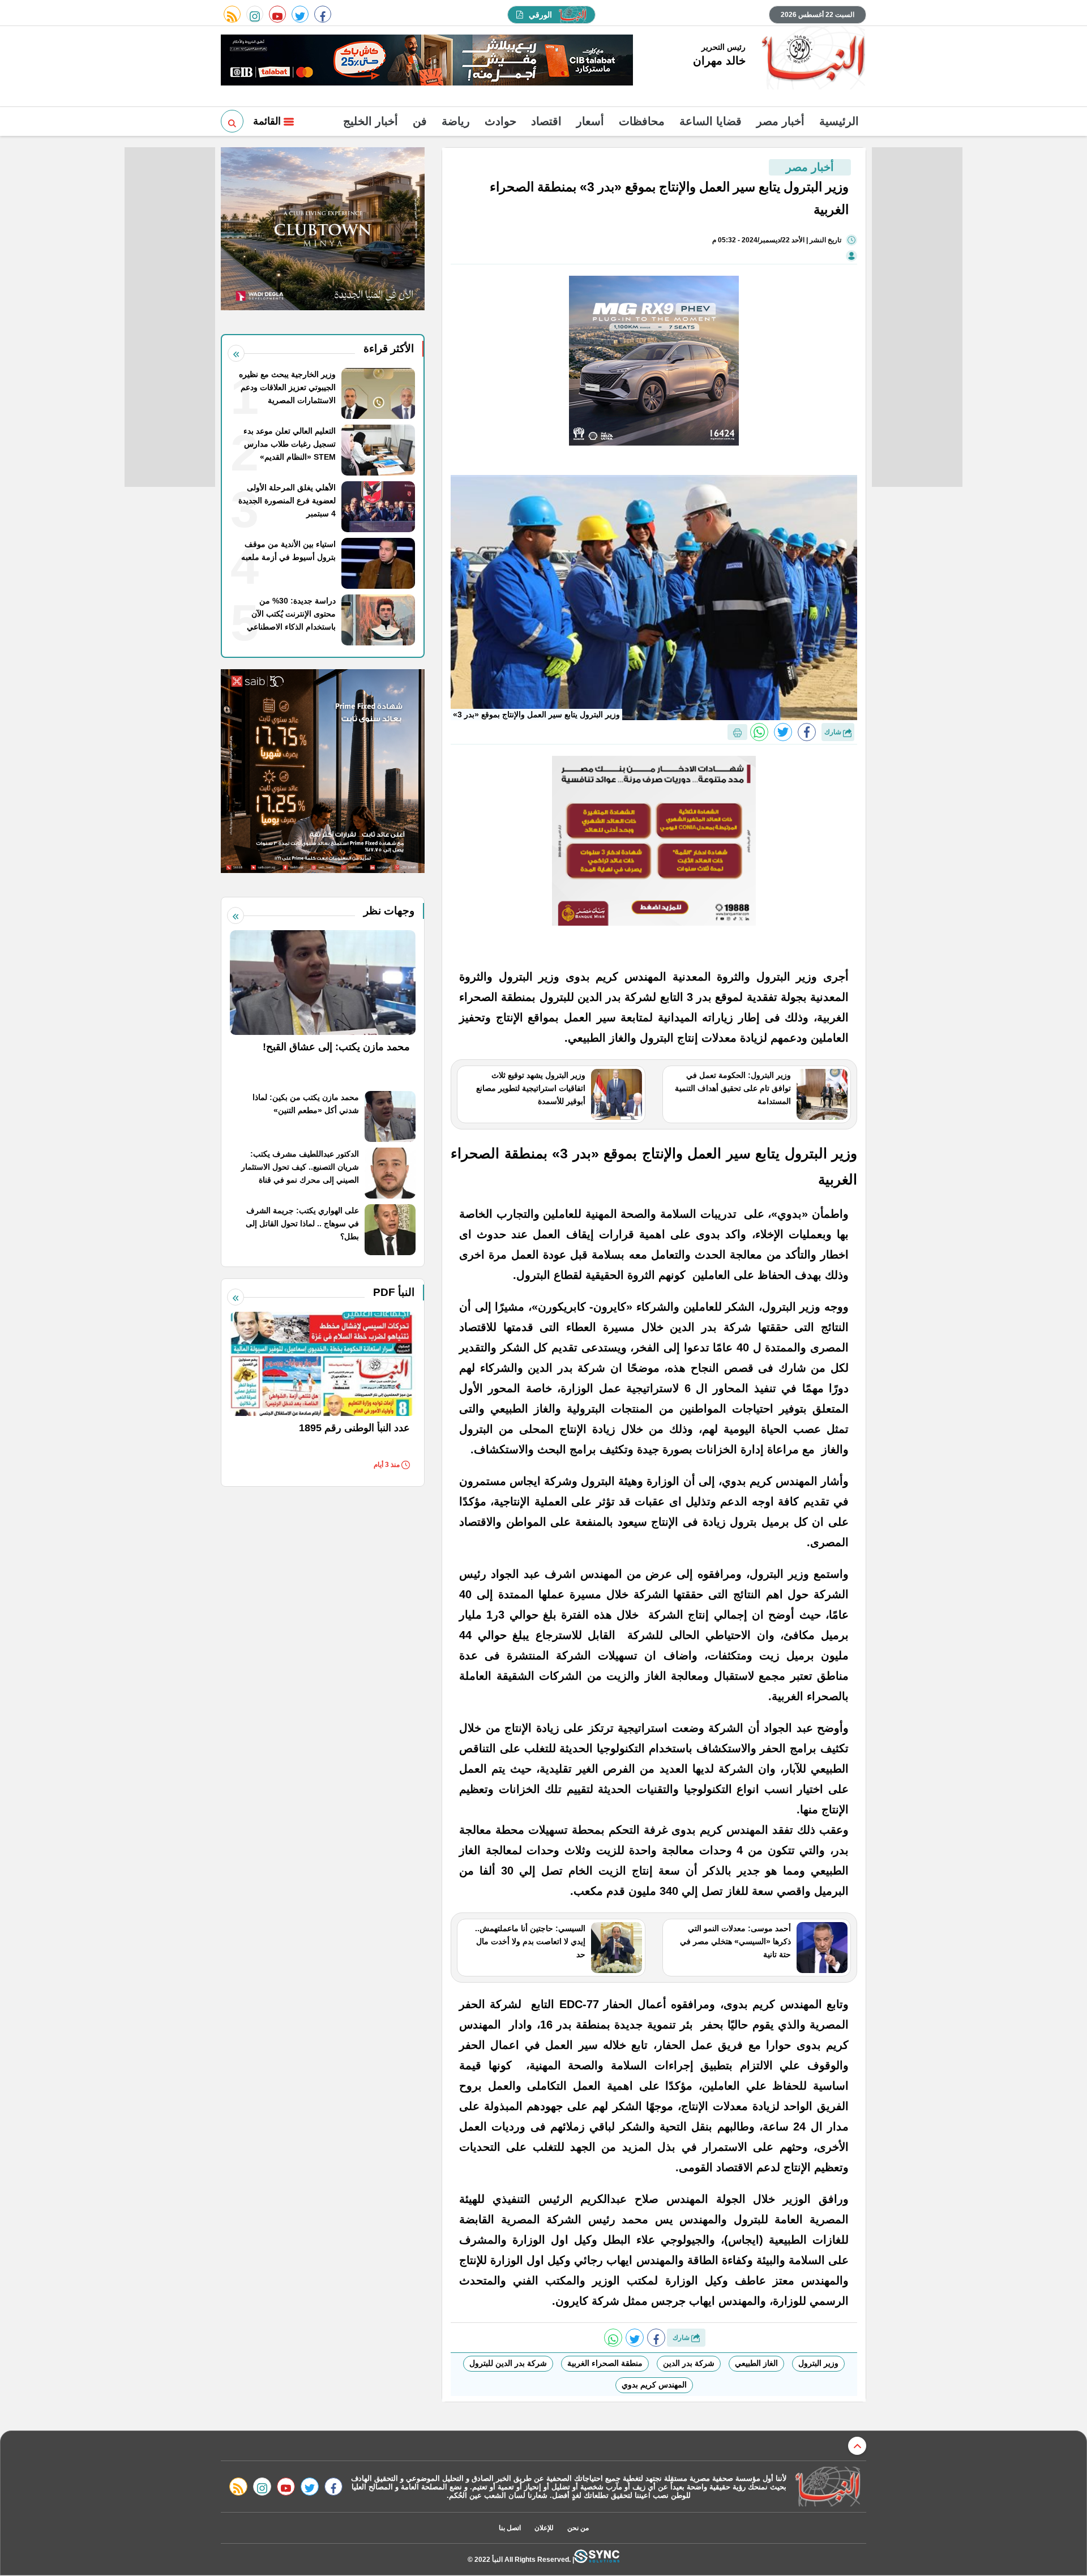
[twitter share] (783, 732)
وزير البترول (818, 2363)
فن (420, 121)
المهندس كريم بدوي (654, 2385)
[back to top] (857, 2446)
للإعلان (544, 2528)
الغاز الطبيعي (756, 2363)
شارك (834, 732)
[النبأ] (812, 59)
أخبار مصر (780, 121)
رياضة (456, 121)
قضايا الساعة (711, 121)
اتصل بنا (510, 2528)
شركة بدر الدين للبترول (508, 2363)
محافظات (642, 121)
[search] (232, 121)
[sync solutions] (597, 2559)
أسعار (590, 121)
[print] (737, 732)
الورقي (540, 15)
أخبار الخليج (371, 121)
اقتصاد (546, 121)
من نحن (578, 2528)
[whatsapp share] (759, 732)
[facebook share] (807, 732)
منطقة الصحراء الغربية (605, 2363)
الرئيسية (839, 121)
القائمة (268, 121)
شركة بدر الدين (689, 2363)
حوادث (500, 121)
